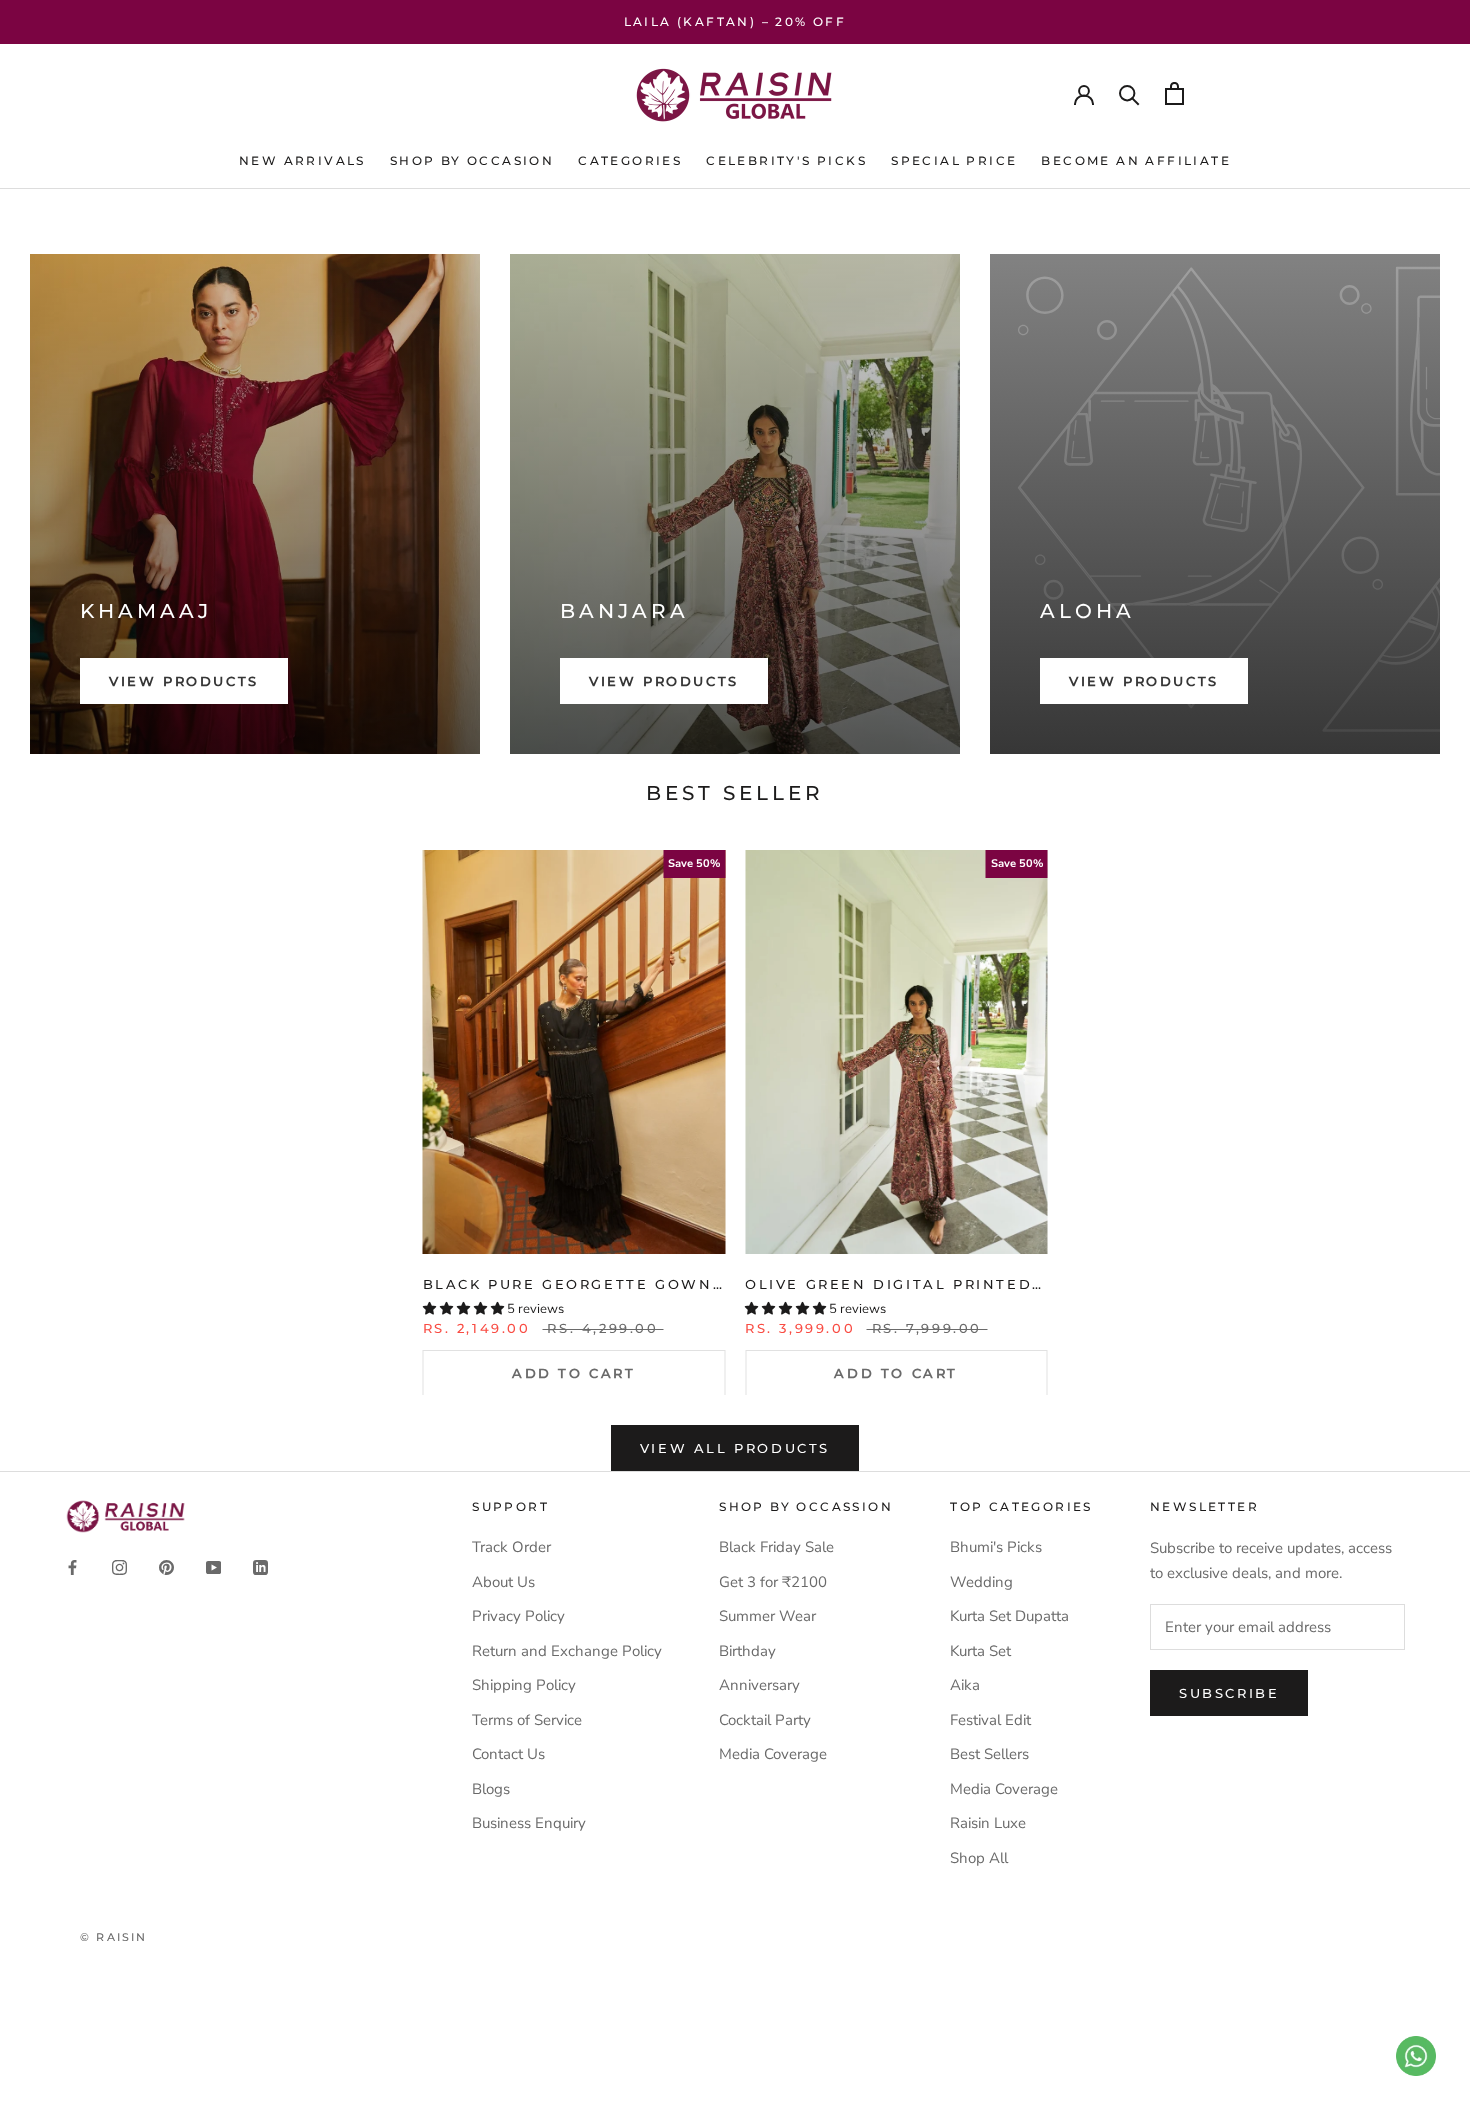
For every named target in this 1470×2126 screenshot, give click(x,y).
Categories (630, 160)
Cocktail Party (765, 1720)
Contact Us (508, 1754)
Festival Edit (990, 1720)
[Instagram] (119, 1566)
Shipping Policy (524, 1685)
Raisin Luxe (988, 1823)
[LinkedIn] (260, 1566)
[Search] (1129, 93)
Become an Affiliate (1136, 160)
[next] (1407, 1099)
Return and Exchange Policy (567, 1651)
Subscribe (1229, 1693)
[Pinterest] (166, 1566)
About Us (503, 1582)
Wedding (981, 1582)
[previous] (62, 1099)
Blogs (491, 1789)
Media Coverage (773, 1754)
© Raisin (114, 1937)
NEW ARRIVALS (302, 160)
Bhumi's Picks (996, 1547)
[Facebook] (72, 1566)
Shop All (979, 1858)
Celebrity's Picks (786, 160)
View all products (735, 1448)
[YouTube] (213, 1566)
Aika (965, 1685)
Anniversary (759, 1685)
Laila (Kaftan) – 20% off (735, 21)
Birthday (747, 1651)
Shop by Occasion (472, 160)
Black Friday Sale (776, 1547)
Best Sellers (989, 1754)
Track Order (511, 1547)
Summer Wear (767, 1616)
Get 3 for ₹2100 (773, 1582)
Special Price (954, 160)
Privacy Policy (518, 1616)
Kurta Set (980, 1651)
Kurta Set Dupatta (1009, 1616)
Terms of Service (527, 1720)
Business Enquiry (529, 1823)
